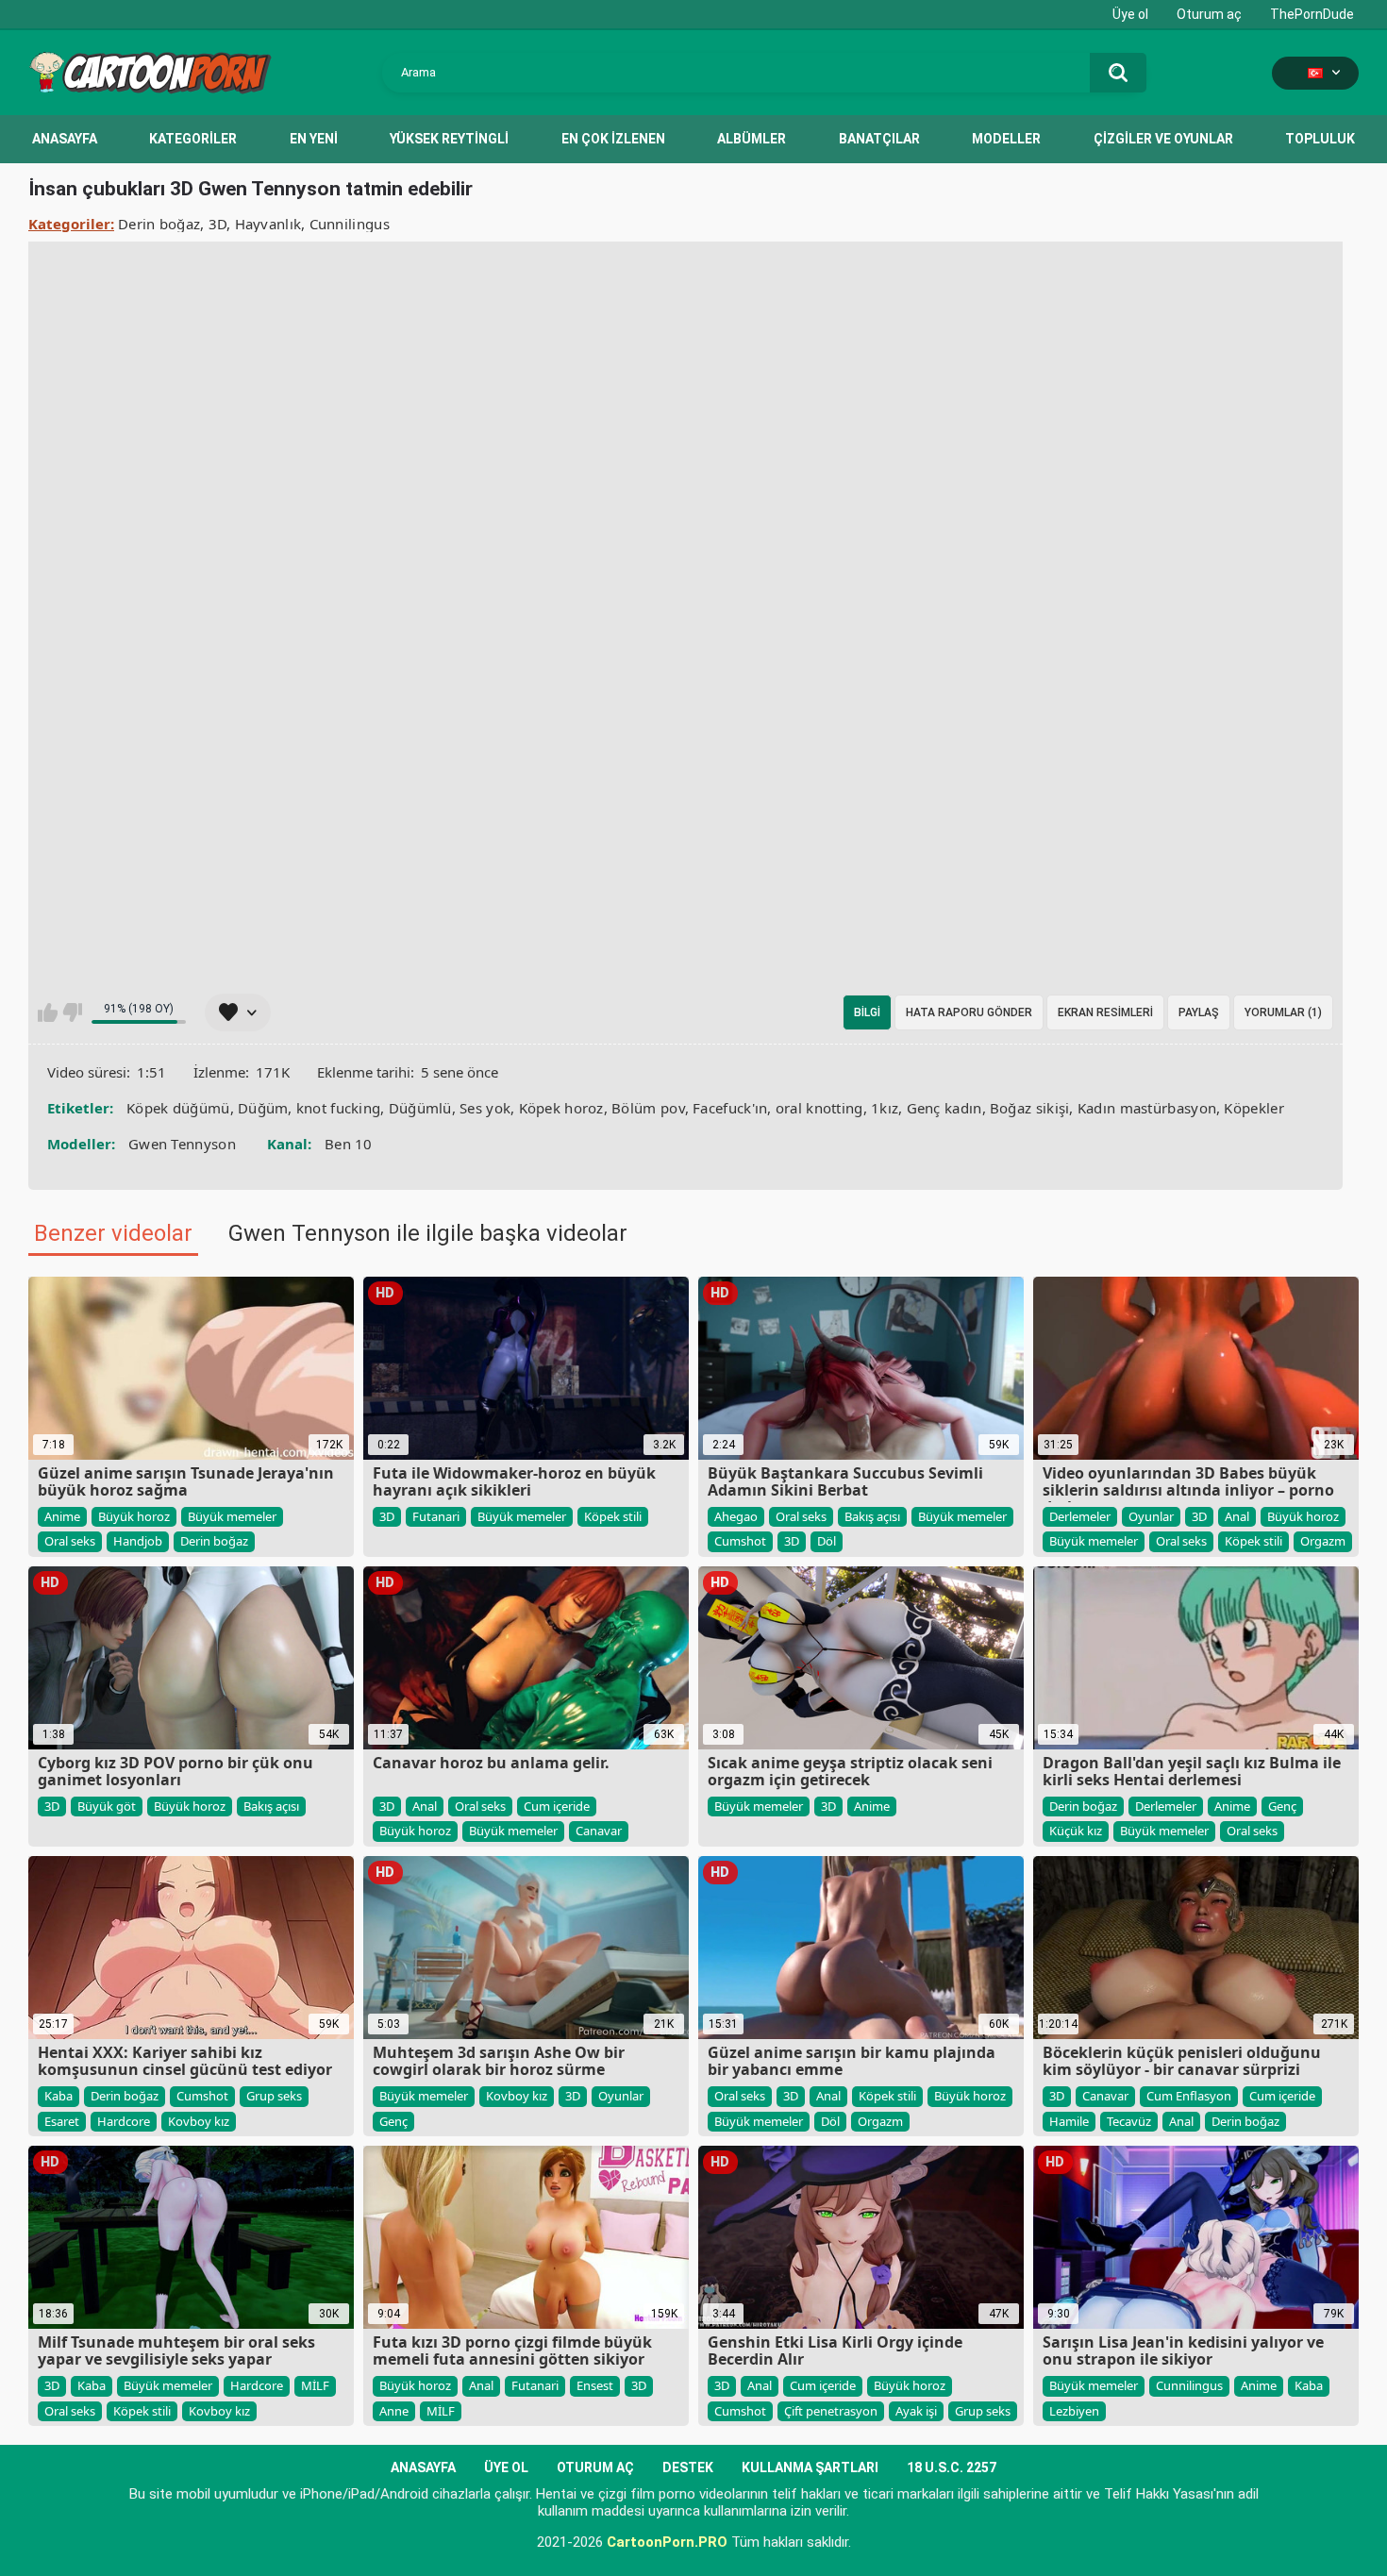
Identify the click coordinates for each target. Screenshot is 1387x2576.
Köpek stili (613, 1516)
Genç (1282, 1806)
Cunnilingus (350, 224)
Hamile (1069, 2121)
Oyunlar (1151, 1516)
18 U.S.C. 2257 (952, 2467)
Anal (1237, 1516)
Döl (827, 1541)
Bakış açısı (872, 1516)
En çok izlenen (613, 139)
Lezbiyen (1074, 2411)
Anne (394, 2411)
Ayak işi (916, 2411)
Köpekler (1253, 1108)
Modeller (1006, 139)
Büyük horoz (134, 1516)
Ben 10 (349, 1144)
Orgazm (1323, 1541)
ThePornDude (1312, 14)
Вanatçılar (879, 139)
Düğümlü (420, 1108)
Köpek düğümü (178, 1108)
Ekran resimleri (1105, 1012)
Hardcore (124, 2121)
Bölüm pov (648, 1108)
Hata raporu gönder (969, 1012)
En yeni (314, 139)
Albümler (752, 139)
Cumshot (740, 1541)
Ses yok (485, 1108)
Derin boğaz (159, 224)
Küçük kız (1076, 1831)
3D (218, 224)
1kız (885, 1108)
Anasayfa (65, 139)
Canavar (599, 1831)
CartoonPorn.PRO (667, 2542)
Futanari (436, 1516)
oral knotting (819, 1108)
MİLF (315, 2385)
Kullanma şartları (810, 2467)
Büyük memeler (232, 1516)
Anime (62, 1516)
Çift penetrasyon (831, 2411)
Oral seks (70, 1541)
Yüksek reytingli (449, 139)
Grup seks (274, 2096)
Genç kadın (944, 1108)
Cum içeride (557, 1806)
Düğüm (263, 1108)
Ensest (595, 2385)
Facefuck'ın (730, 1108)
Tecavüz (1129, 2121)
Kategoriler (193, 139)
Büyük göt (107, 1806)
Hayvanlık (268, 224)
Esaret (62, 2121)
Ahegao (736, 1516)
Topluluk (1320, 139)
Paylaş (1199, 1012)
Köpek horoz (561, 1108)
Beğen (48, 1012)
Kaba (58, 2096)
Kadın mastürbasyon (1147, 1108)
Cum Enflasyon (1189, 2096)
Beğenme (72, 1012)
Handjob (138, 1541)
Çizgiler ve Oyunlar (1163, 139)
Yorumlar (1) (1283, 1012)
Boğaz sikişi (1030, 1108)
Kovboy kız (199, 2121)
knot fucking (339, 1108)
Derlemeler (1080, 1516)
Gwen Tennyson (182, 1144)
